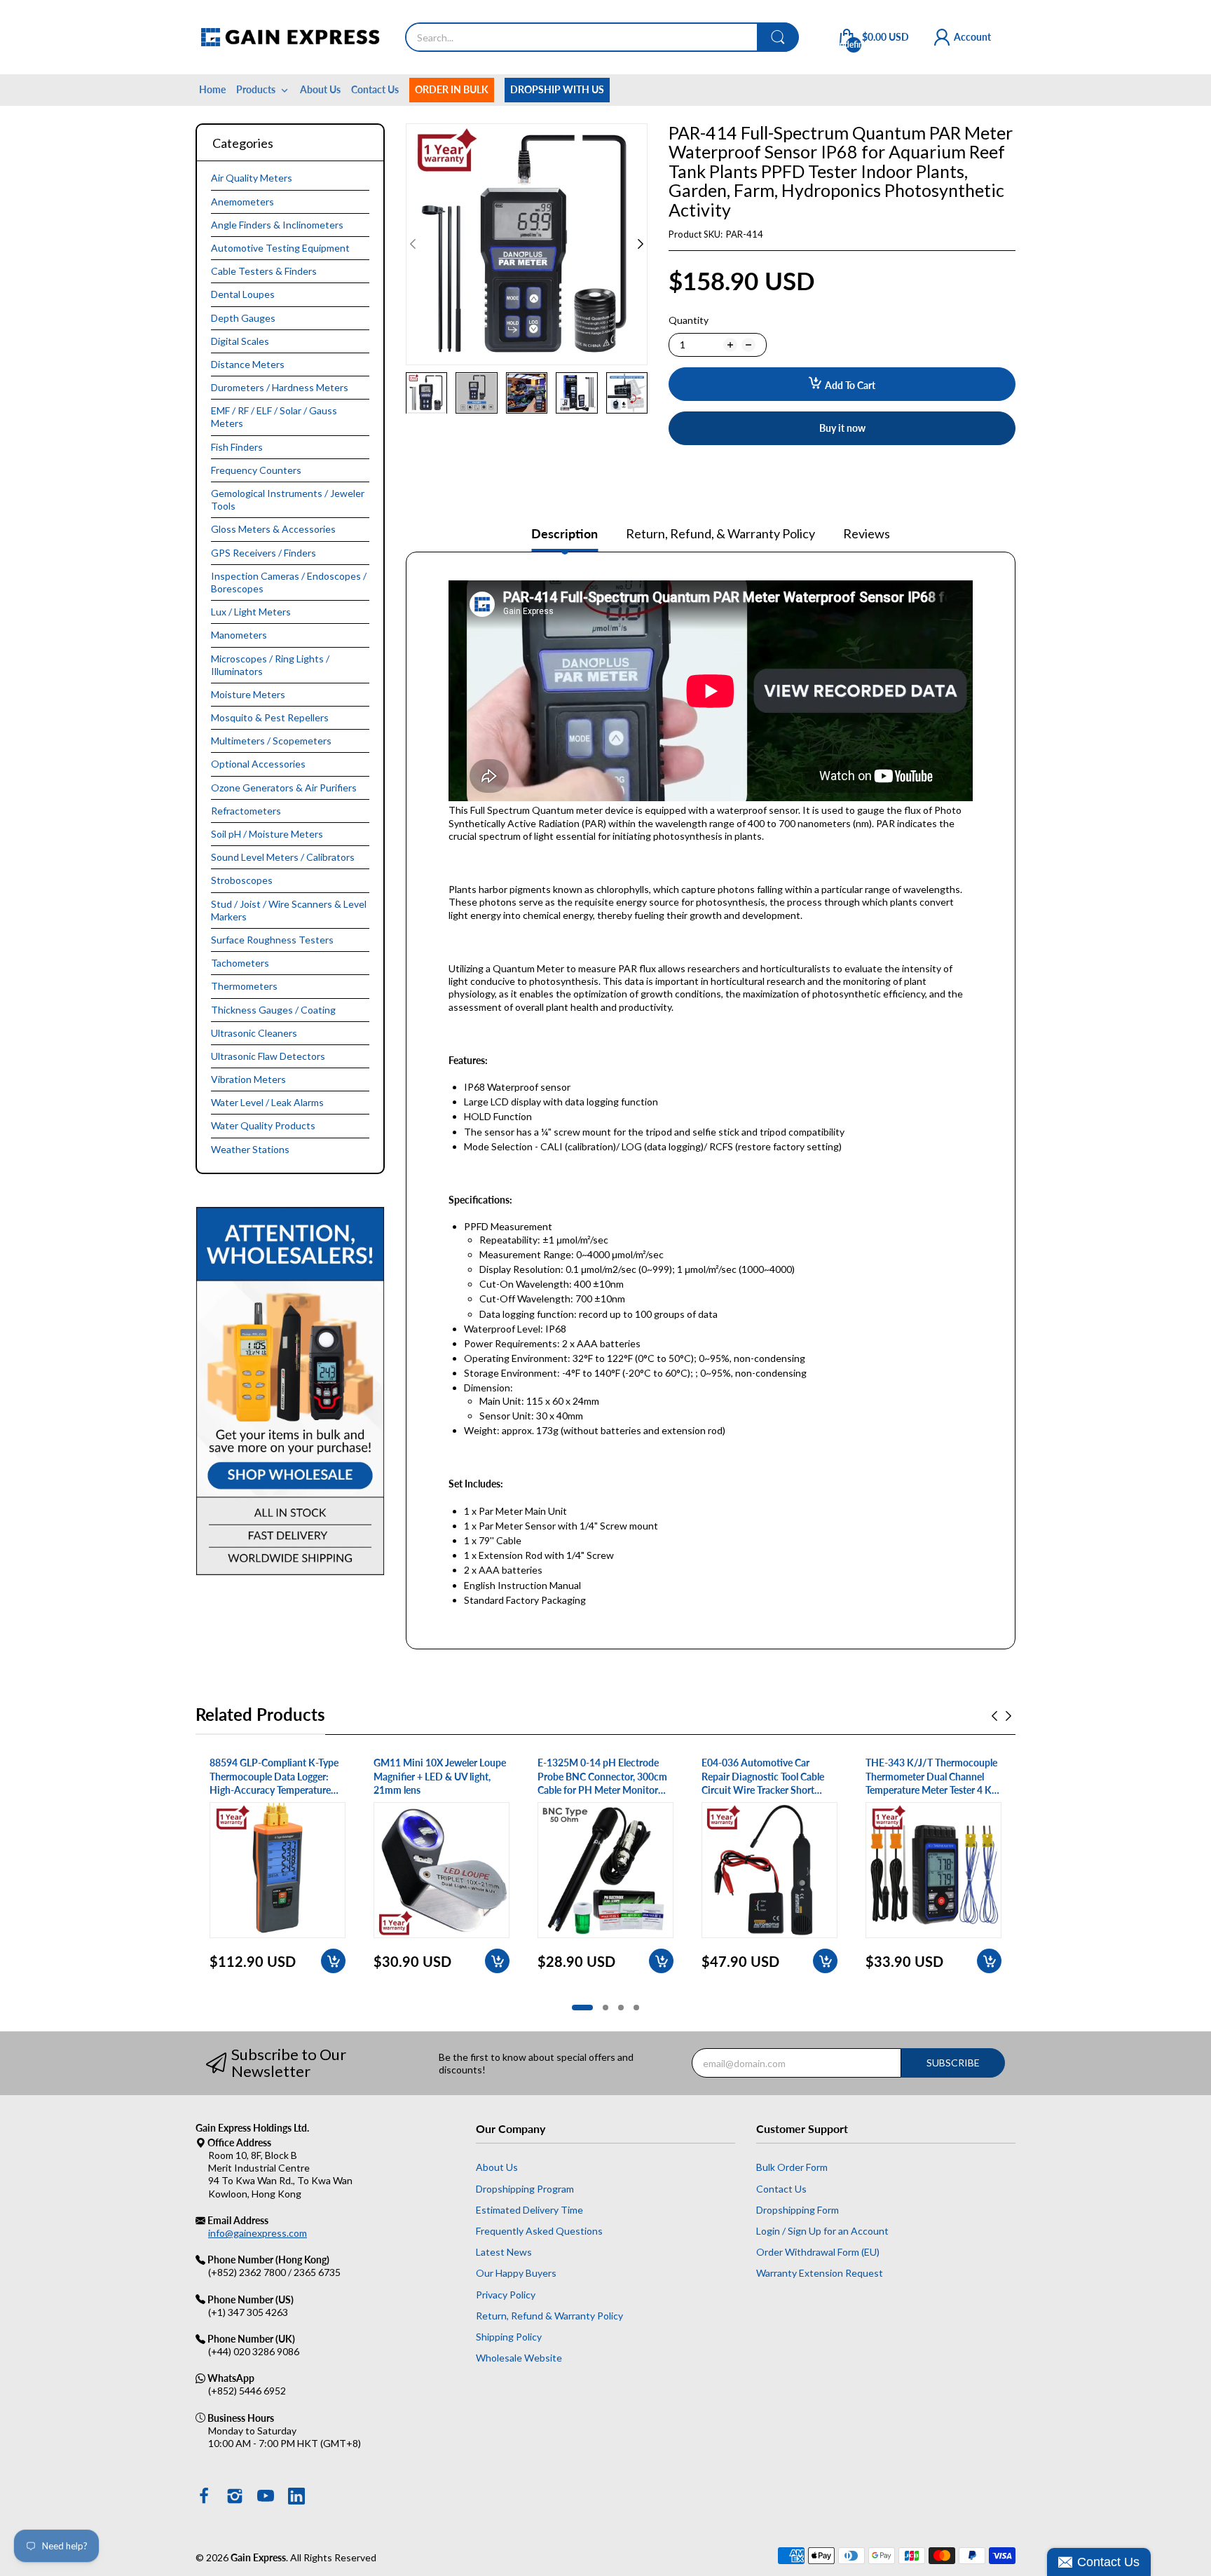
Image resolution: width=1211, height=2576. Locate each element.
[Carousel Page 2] (605, 2008)
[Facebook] (204, 2497)
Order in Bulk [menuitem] (452, 89)
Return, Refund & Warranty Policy (549, 2316)
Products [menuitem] (256, 89)
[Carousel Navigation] (1001, 1716)
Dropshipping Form (798, 2210)
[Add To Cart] (333, 1961)
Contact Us (781, 2189)
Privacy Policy (506, 2295)
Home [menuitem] (212, 89)
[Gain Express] (290, 37)
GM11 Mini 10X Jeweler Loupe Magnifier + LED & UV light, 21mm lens (440, 1776)
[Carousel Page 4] (636, 2008)
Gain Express (258, 2557)
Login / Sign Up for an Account (822, 2231)
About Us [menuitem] (320, 89)
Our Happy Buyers (516, 2273)
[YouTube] (266, 2497)
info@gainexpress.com (258, 2233)
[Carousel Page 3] (621, 2008)
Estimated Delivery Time (529, 2210)
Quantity (689, 320)
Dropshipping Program (525, 2189)
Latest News (504, 2252)
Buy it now (842, 428)
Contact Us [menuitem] (375, 89)
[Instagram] (235, 2497)
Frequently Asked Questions (539, 2231)
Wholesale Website (519, 2358)
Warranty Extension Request (820, 2273)
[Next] (413, 244)
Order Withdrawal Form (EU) (818, 2252)
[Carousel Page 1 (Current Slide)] (582, 2008)
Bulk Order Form (792, 2167)
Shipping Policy (509, 2337)
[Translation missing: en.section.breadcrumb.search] (778, 37)
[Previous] (641, 244)
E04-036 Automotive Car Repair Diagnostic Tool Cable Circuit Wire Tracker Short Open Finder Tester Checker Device (763, 1777)
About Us (497, 2167)
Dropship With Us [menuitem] (557, 89)
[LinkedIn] (296, 2497)
